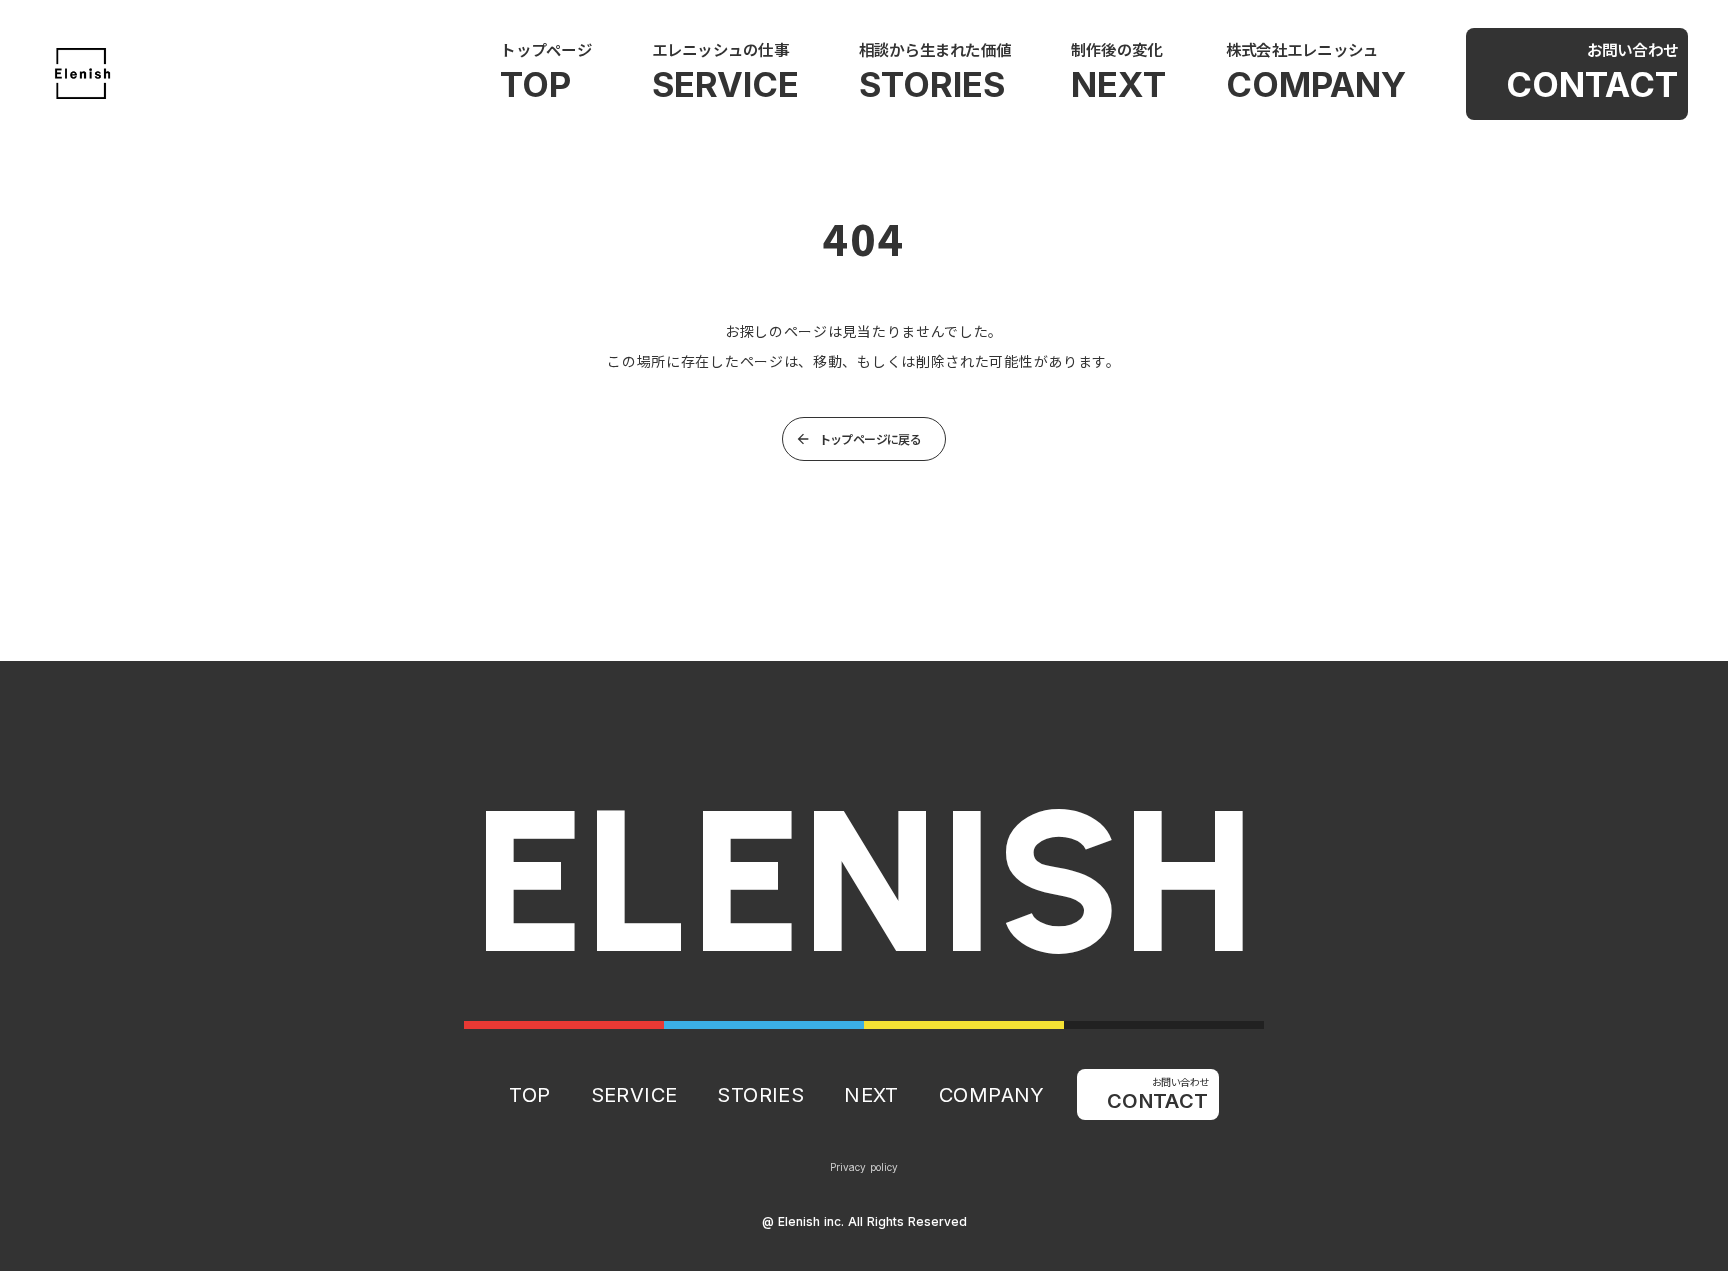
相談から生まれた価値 (935, 49)
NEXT (1118, 84)
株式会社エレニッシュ (1302, 49)
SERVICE (725, 84)
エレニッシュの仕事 (720, 49)
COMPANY (1316, 84)
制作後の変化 (1116, 49)
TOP (535, 84)
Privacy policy (864, 1167)
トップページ (545, 49)
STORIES (932, 84)
